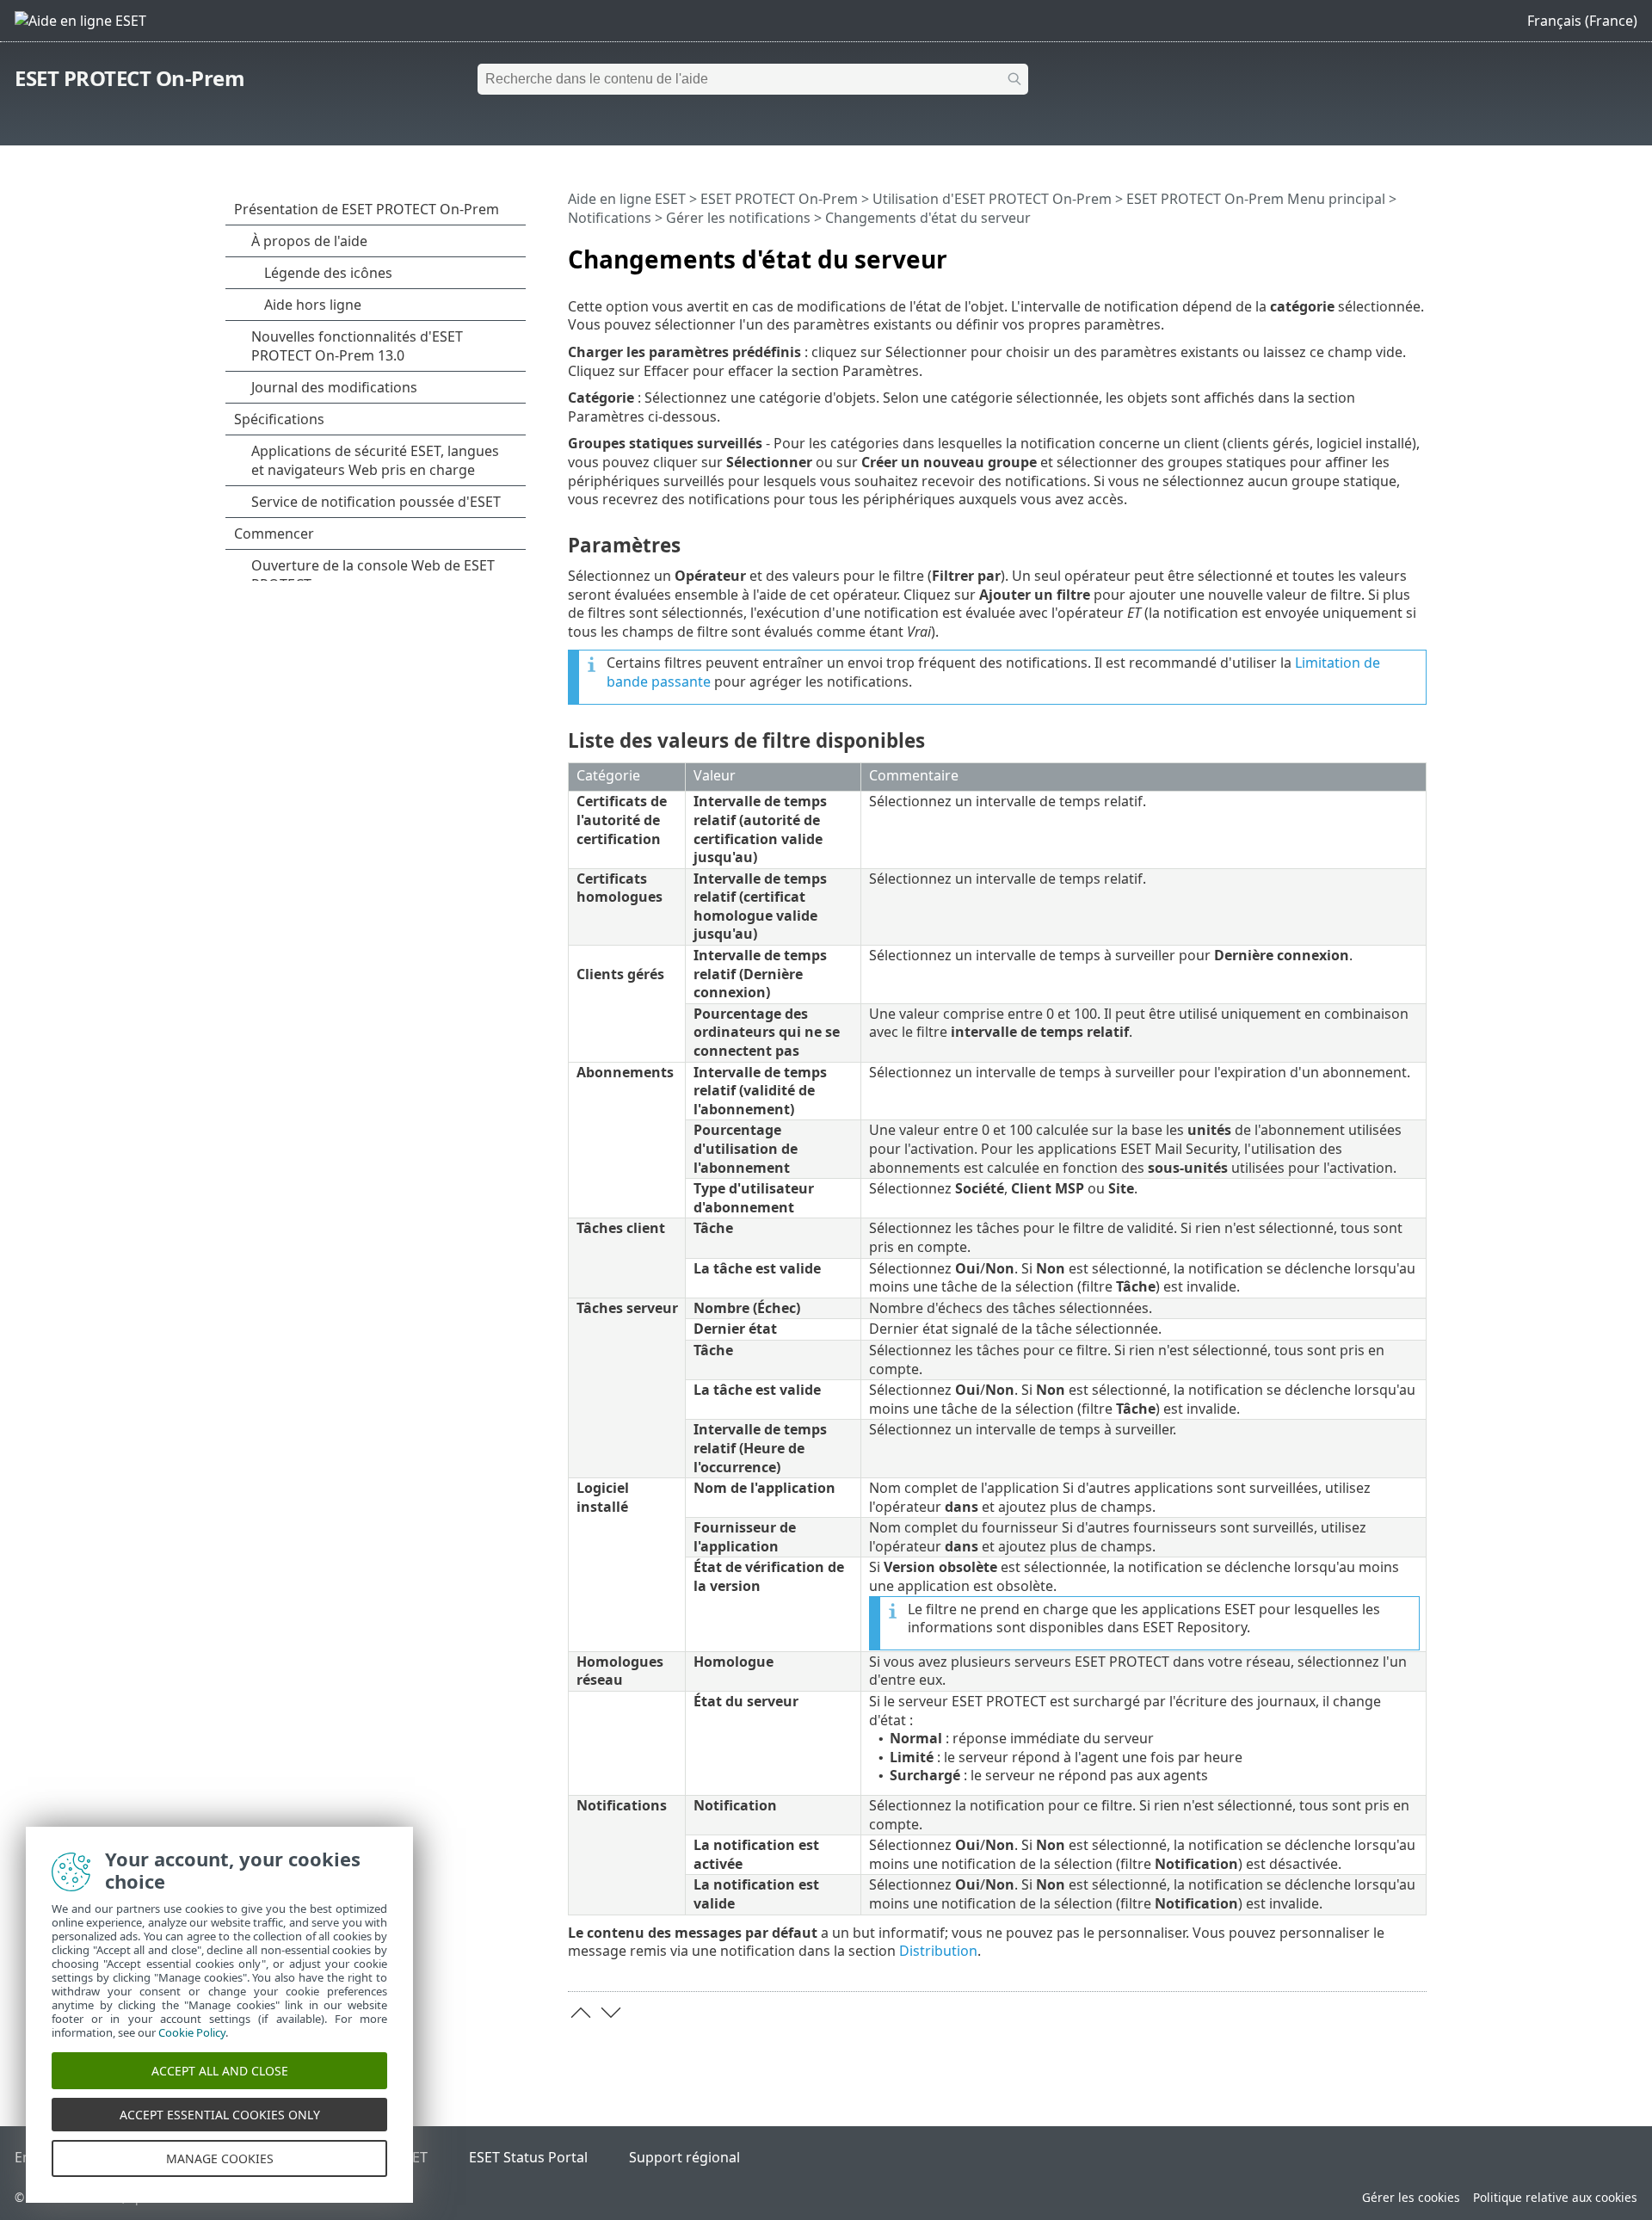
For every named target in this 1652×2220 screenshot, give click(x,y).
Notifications (610, 218)
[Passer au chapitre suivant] (611, 2013)
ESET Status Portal (528, 2157)
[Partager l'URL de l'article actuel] (1365, 252)
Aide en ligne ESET (627, 199)
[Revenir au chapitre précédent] (581, 2013)
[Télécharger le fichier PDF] (1391, 252)
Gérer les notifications (738, 218)
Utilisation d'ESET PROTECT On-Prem (992, 199)
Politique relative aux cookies (1555, 2197)
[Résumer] (1417, 252)
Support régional (684, 2157)
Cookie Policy (192, 2032)
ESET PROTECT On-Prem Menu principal (1256, 199)
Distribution (938, 1951)
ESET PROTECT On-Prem (129, 78)
